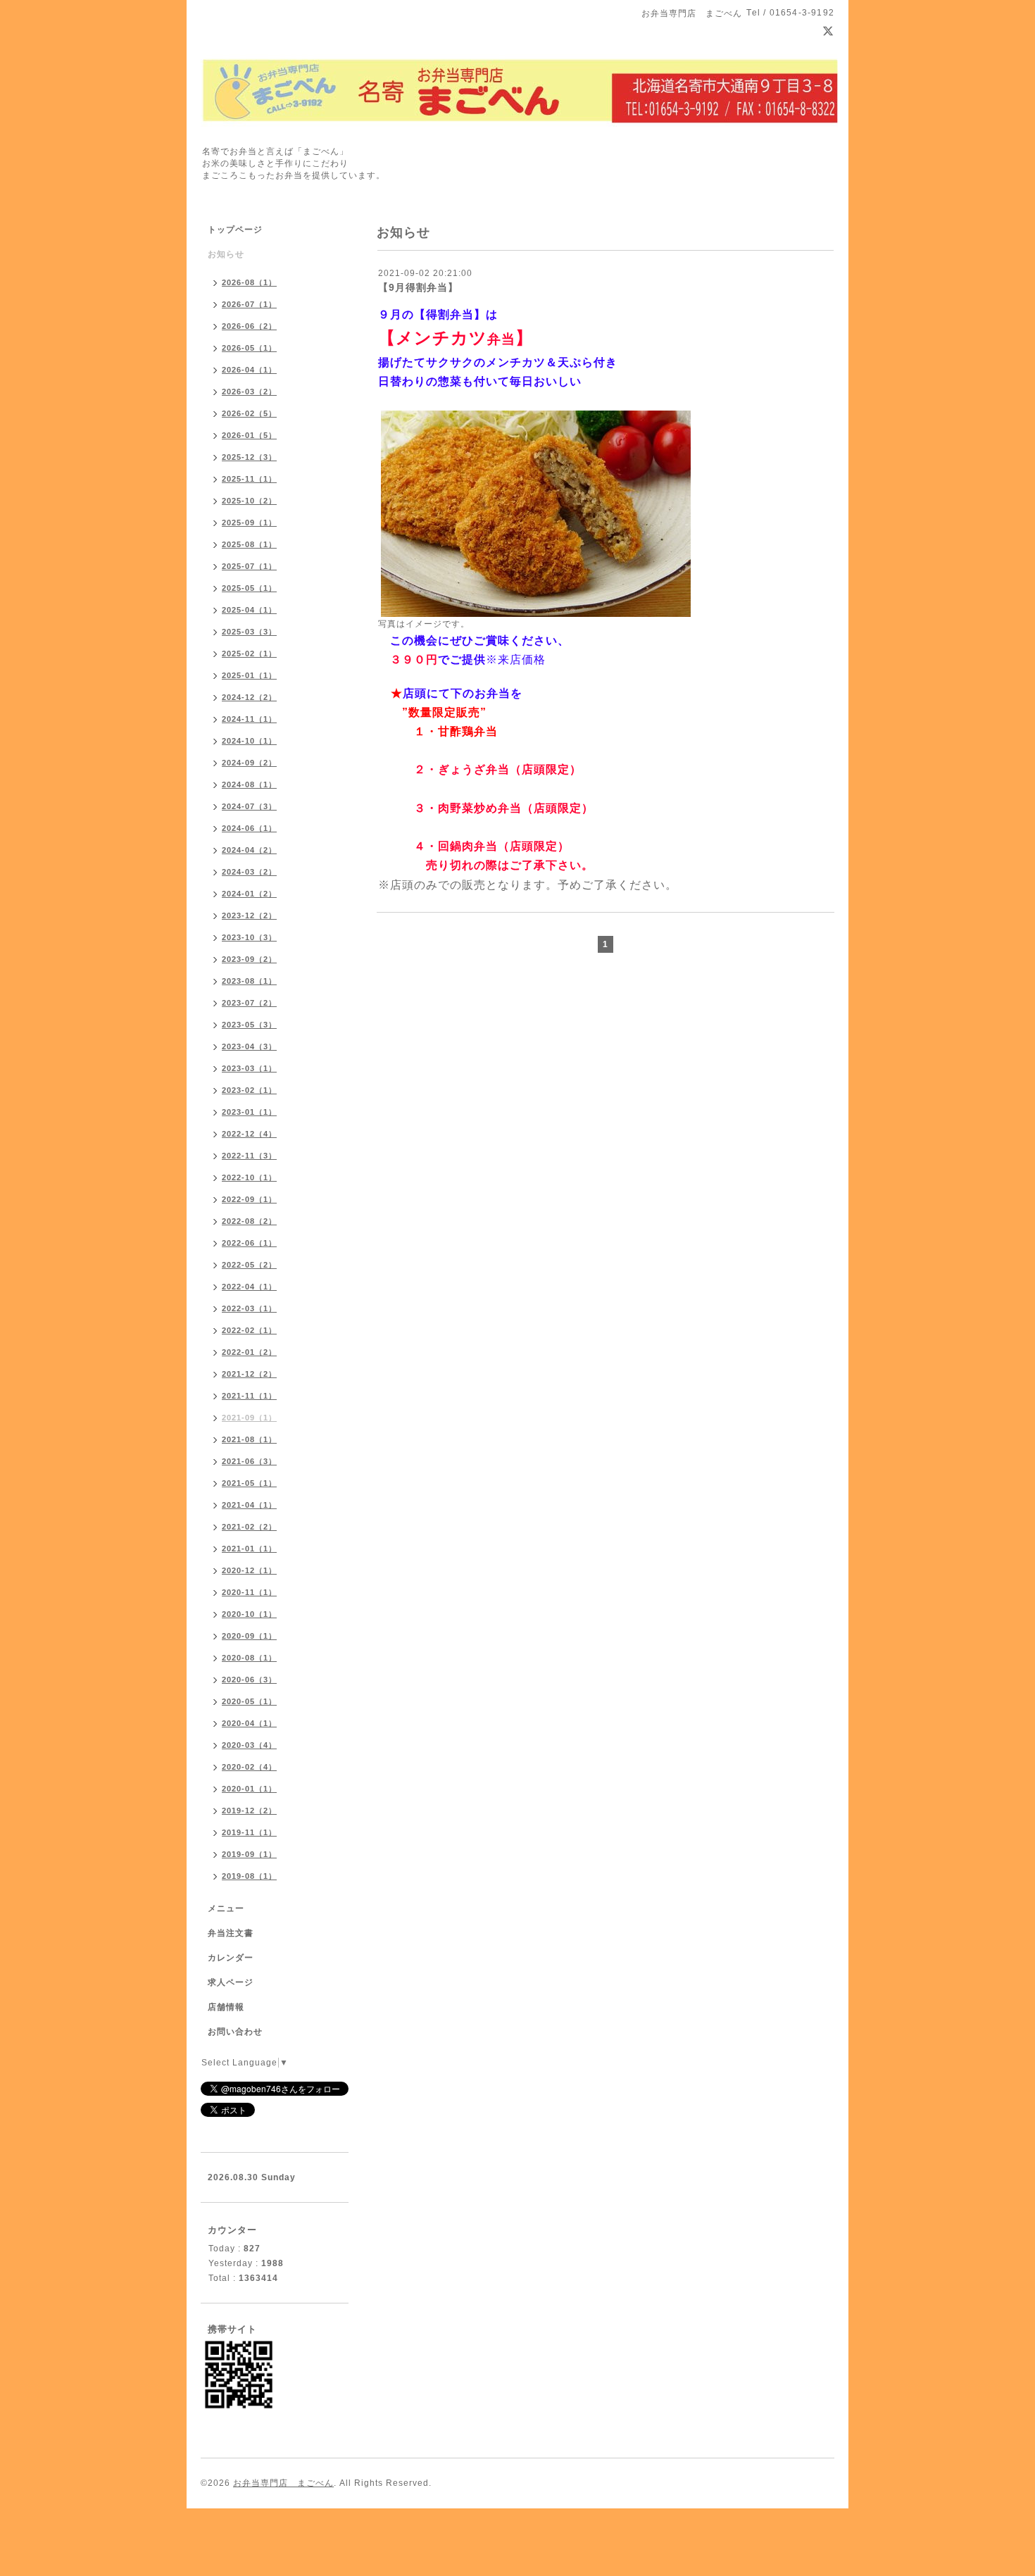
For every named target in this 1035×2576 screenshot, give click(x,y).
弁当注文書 (231, 1933)
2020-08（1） (249, 1658)
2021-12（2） (249, 1374)
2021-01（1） (249, 1549)
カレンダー (231, 1958)
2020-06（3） (249, 1680)
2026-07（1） (249, 304)
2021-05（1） (249, 1483)
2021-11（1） (249, 1396)
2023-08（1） (249, 981)
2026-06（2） (249, 326)
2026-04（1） (249, 370)
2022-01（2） (249, 1352)
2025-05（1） (249, 588)
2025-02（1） (249, 654)
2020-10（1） (249, 1614)
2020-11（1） (249, 1592)
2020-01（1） (249, 1789)
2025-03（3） (249, 632)
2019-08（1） (249, 1876)
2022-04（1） (249, 1287)
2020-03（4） (249, 1745)
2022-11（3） (249, 1156)
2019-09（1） (249, 1854)
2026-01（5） (249, 435)
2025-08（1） (249, 544)
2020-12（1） (249, 1570)
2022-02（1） (249, 1330)
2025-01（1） (249, 675)
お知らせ (226, 254)
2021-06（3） (249, 1461)
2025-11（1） (249, 479)
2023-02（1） (249, 1090)
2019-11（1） (249, 1832)
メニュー (226, 1908)
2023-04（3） (249, 1046)
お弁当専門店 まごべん (283, 2483)
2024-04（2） (249, 850)
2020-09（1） (249, 1636)
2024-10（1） (249, 741)
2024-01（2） (249, 894)
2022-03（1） (249, 1308)
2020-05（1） (249, 1701)
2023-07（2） (249, 1003)
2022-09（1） (249, 1199)
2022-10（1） (249, 1177)
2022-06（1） (249, 1243)
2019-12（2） (249, 1811)
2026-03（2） (249, 392)
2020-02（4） (249, 1767)
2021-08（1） (249, 1439)
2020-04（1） (249, 1723)
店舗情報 (226, 2007)
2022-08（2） (249, 1221)
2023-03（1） (249, 1068)
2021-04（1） (249, 1505)
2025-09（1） (249, 523)
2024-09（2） (249, 763)
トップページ (235, 230)
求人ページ (231, 1982)
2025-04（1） (249, 610)
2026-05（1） (249, 348)
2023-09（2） (249, 959)
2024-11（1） (249, 719)
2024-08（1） (249, 784)
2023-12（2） (249, 915)
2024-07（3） (249, 806)
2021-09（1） (249, 1418)
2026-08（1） (249, 282)
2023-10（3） (249, 937)
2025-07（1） (249, 566)
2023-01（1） (249, 1112)
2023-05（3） (249, 1025)
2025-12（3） (249, 457)
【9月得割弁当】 (418, 287)
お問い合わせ (235, 2032)
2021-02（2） (249, 1527)
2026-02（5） (249, 413)
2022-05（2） (249, 1265)
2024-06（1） (249, 828)
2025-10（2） (249, 501)
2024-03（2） (249, 872)
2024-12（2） (249, 697)
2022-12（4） (249, 1134)
